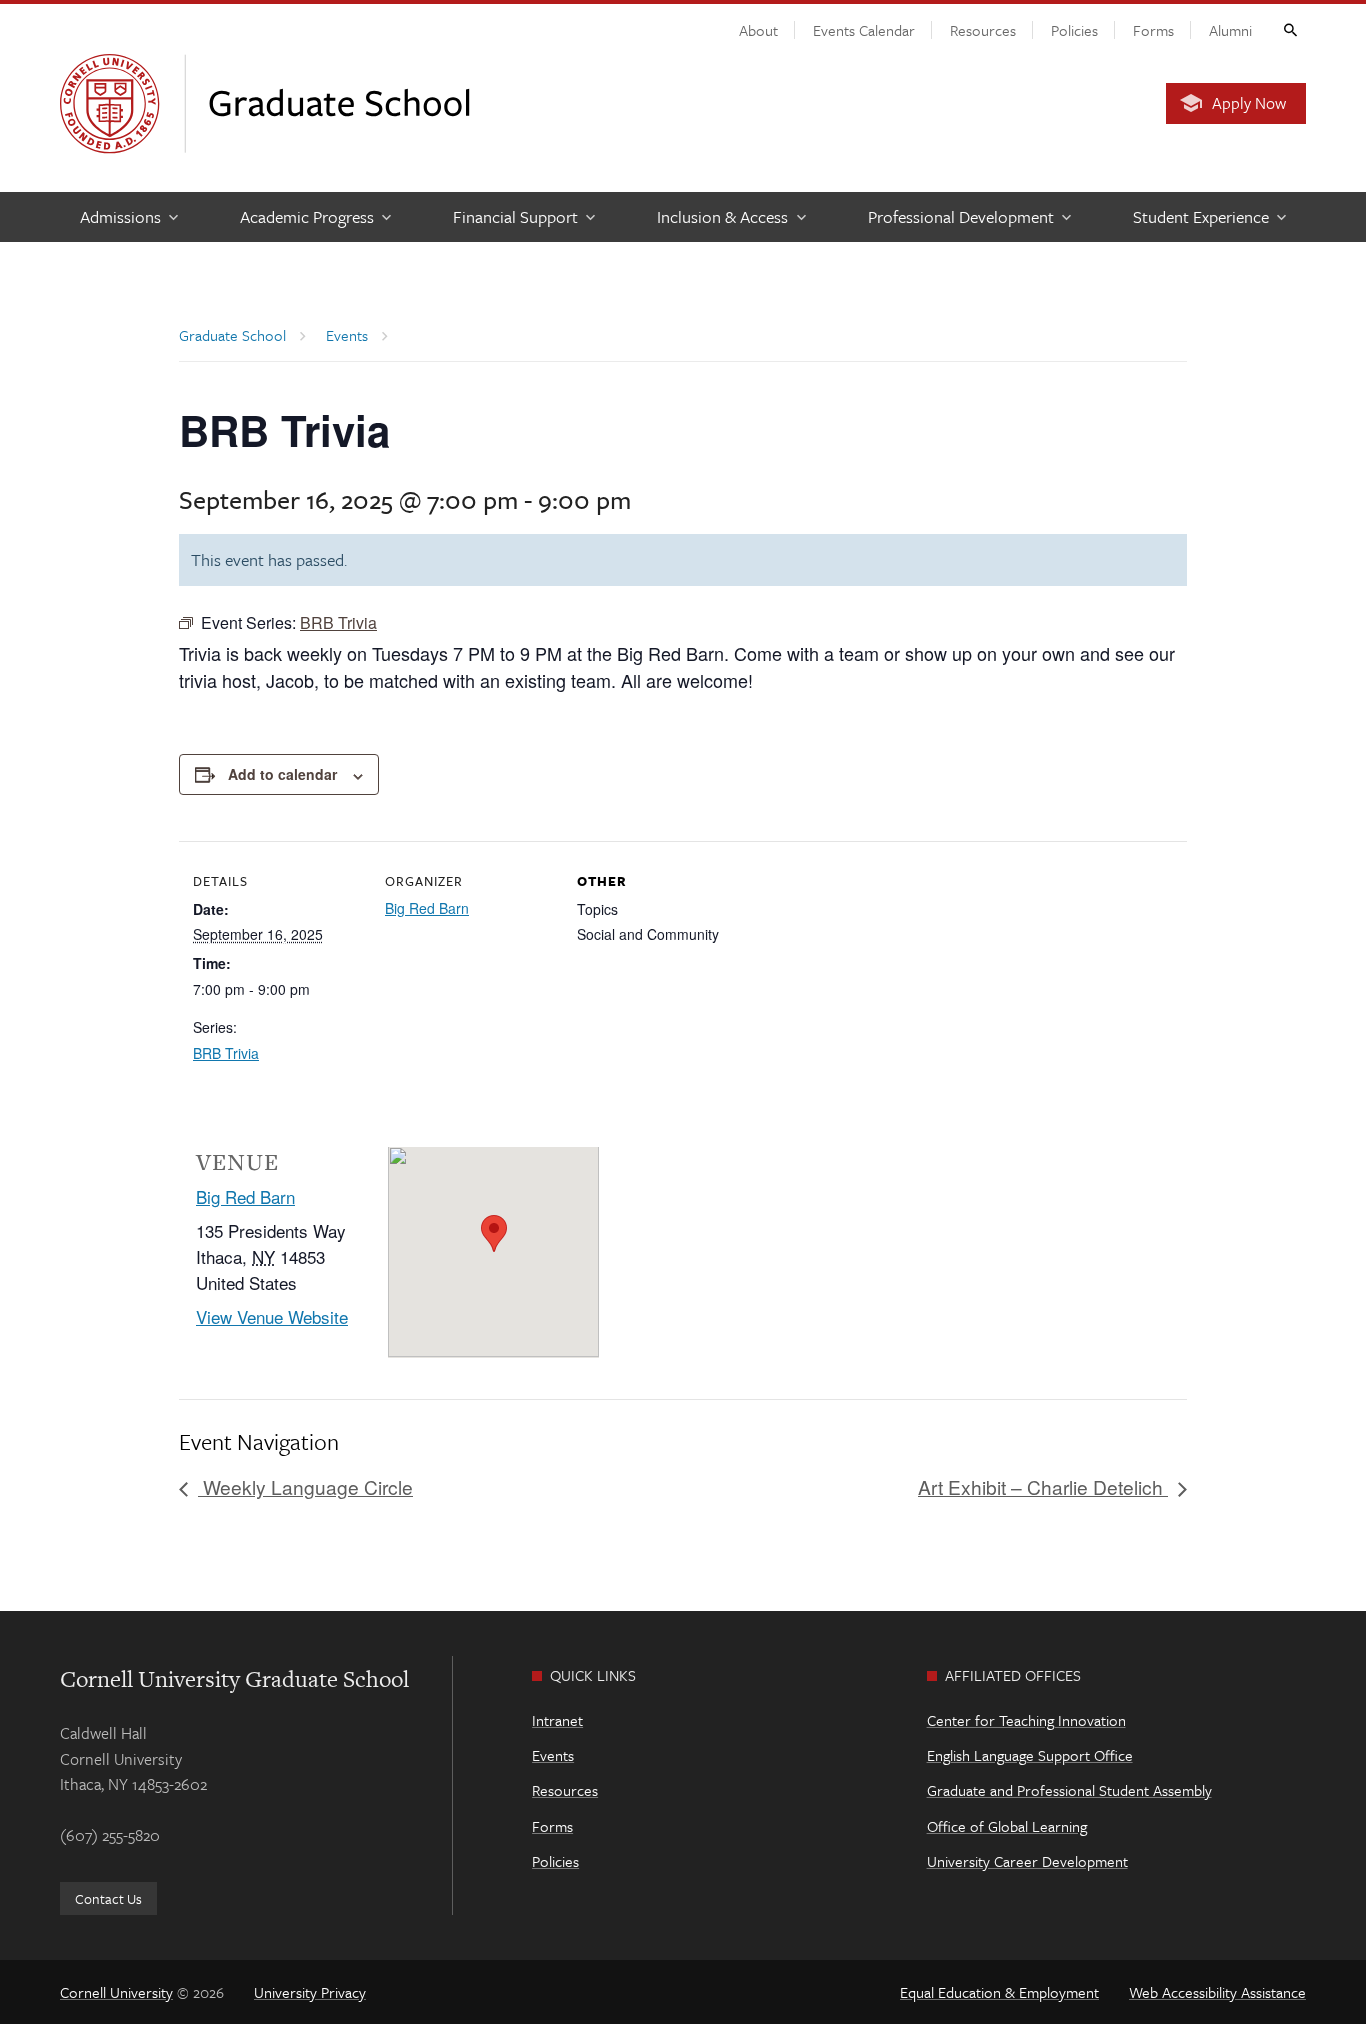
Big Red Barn (427, 908)
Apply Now (1249, 103)
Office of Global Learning (1007, 1826)
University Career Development (1027, 1861)
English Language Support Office (1030, 1755)
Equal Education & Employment (999, 1992)
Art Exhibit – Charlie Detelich (1043, 1486)
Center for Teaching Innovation (1026, 1720)
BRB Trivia (226, 1053)
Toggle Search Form (1289, 29)
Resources (983, 30)
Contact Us (108, 1898)
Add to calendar (282, 774)
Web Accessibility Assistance (1217, 1992)
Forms (1153, 30)
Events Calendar (864, 30)
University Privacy (310, 1992)
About (758, 30)
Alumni (1230, 30)
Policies (1074, 30)
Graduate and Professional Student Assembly (1069, 1790)
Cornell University (116, 1992)
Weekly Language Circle (305, 1486)
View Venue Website (272, 1316)
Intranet (557, 1720)
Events (553, 1755)
